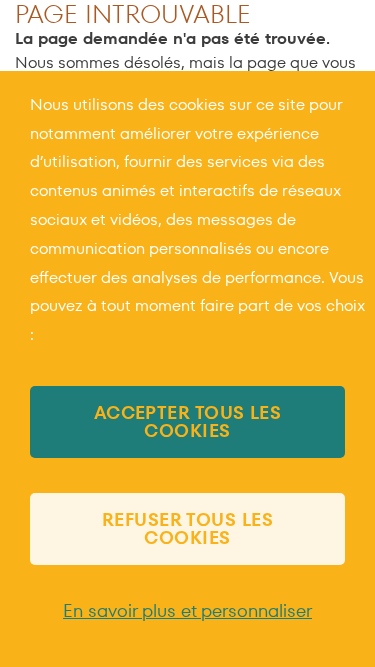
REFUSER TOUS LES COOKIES (187, 528)
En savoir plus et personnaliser (187, 611)
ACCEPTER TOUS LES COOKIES (188, 421)
